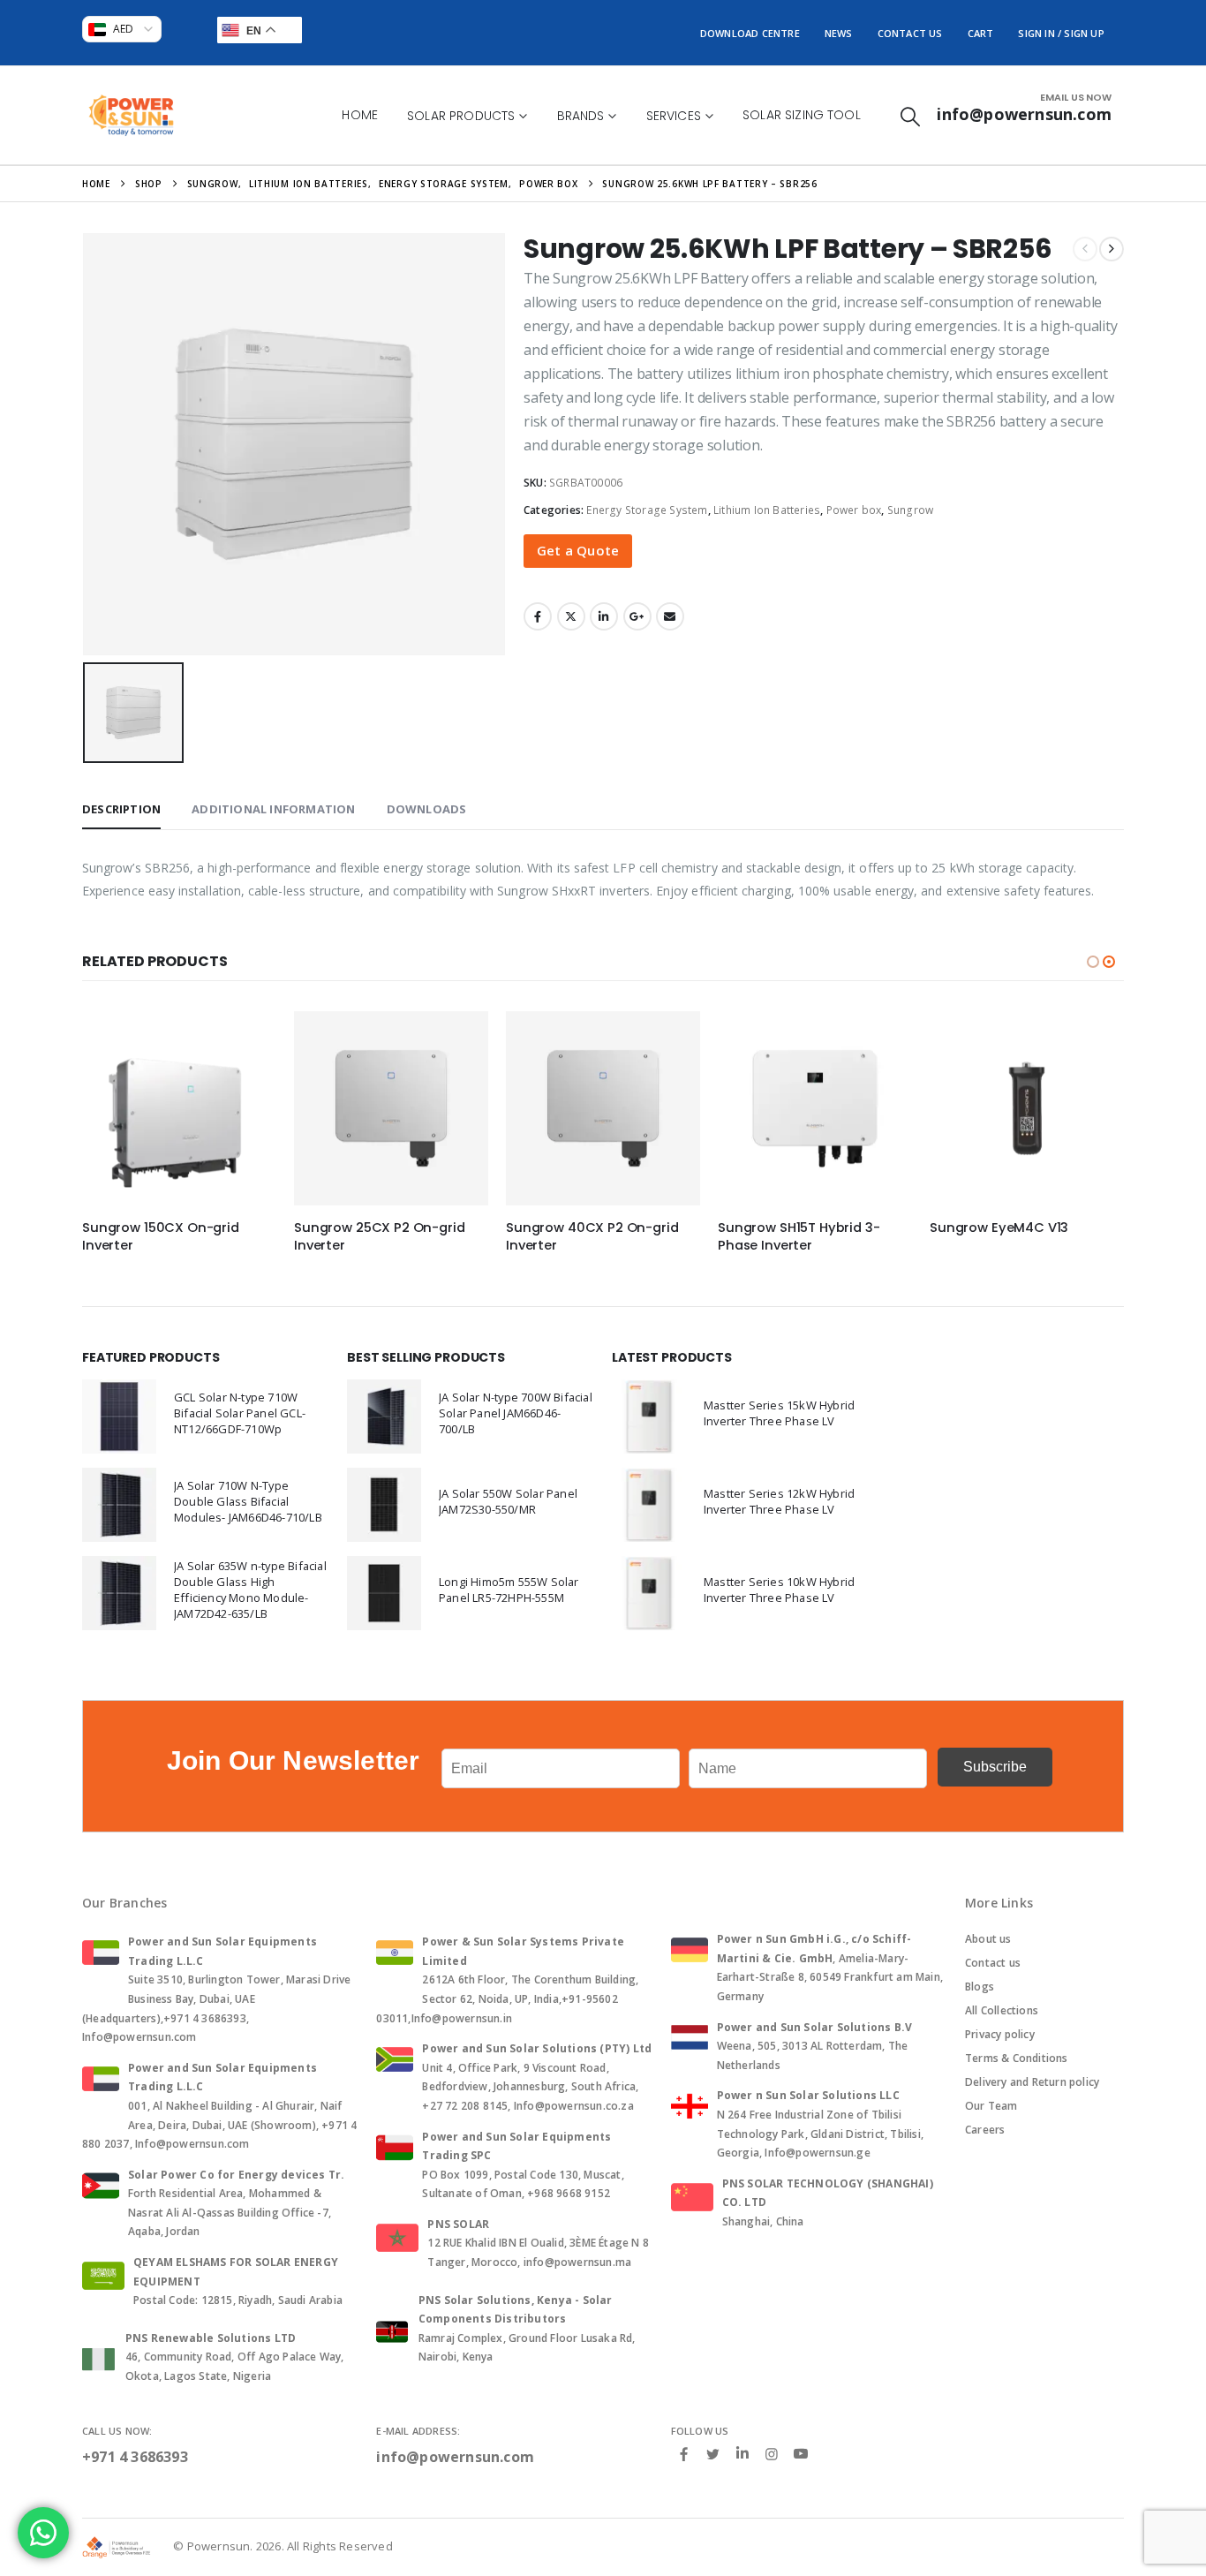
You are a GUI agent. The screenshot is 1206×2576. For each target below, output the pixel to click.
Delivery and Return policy (1032, 2082)
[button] (910, 116)
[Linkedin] (742, 2454)
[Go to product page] (179, 1108)
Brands (581, 116)
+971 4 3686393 (135, 2457)
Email (670, 616)
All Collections (1002, 2010)
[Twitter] (713, 2453)
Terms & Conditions (1017, 2058)
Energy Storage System (647, 510)
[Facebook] (684, 2453)
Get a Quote (578, 550)
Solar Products (461, 116)
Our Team (991, 2106)
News (839, 33)
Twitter (571, 616)
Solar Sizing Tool (802, 115)
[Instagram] (772, 2453)
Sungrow (910, 510)
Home (360, 115)
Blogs (980, 1987)
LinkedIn (604, 616)
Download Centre (750, 33)
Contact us (993, 1963)
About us (988, 1939)
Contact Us (910, 33)
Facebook (538, 616)
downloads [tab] (427, 809)
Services (674, 116)
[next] (1112, 249)
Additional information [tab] (273, 809)
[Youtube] (801, 2454)
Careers (985, 2130)
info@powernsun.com (455, 2457)
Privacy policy (1000, 2034)
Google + (637, 616)
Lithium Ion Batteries (767, 510)
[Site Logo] (131, 115)
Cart (981, 33)
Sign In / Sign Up (1061, 33)
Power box (854, 510)
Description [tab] (121, 809)
